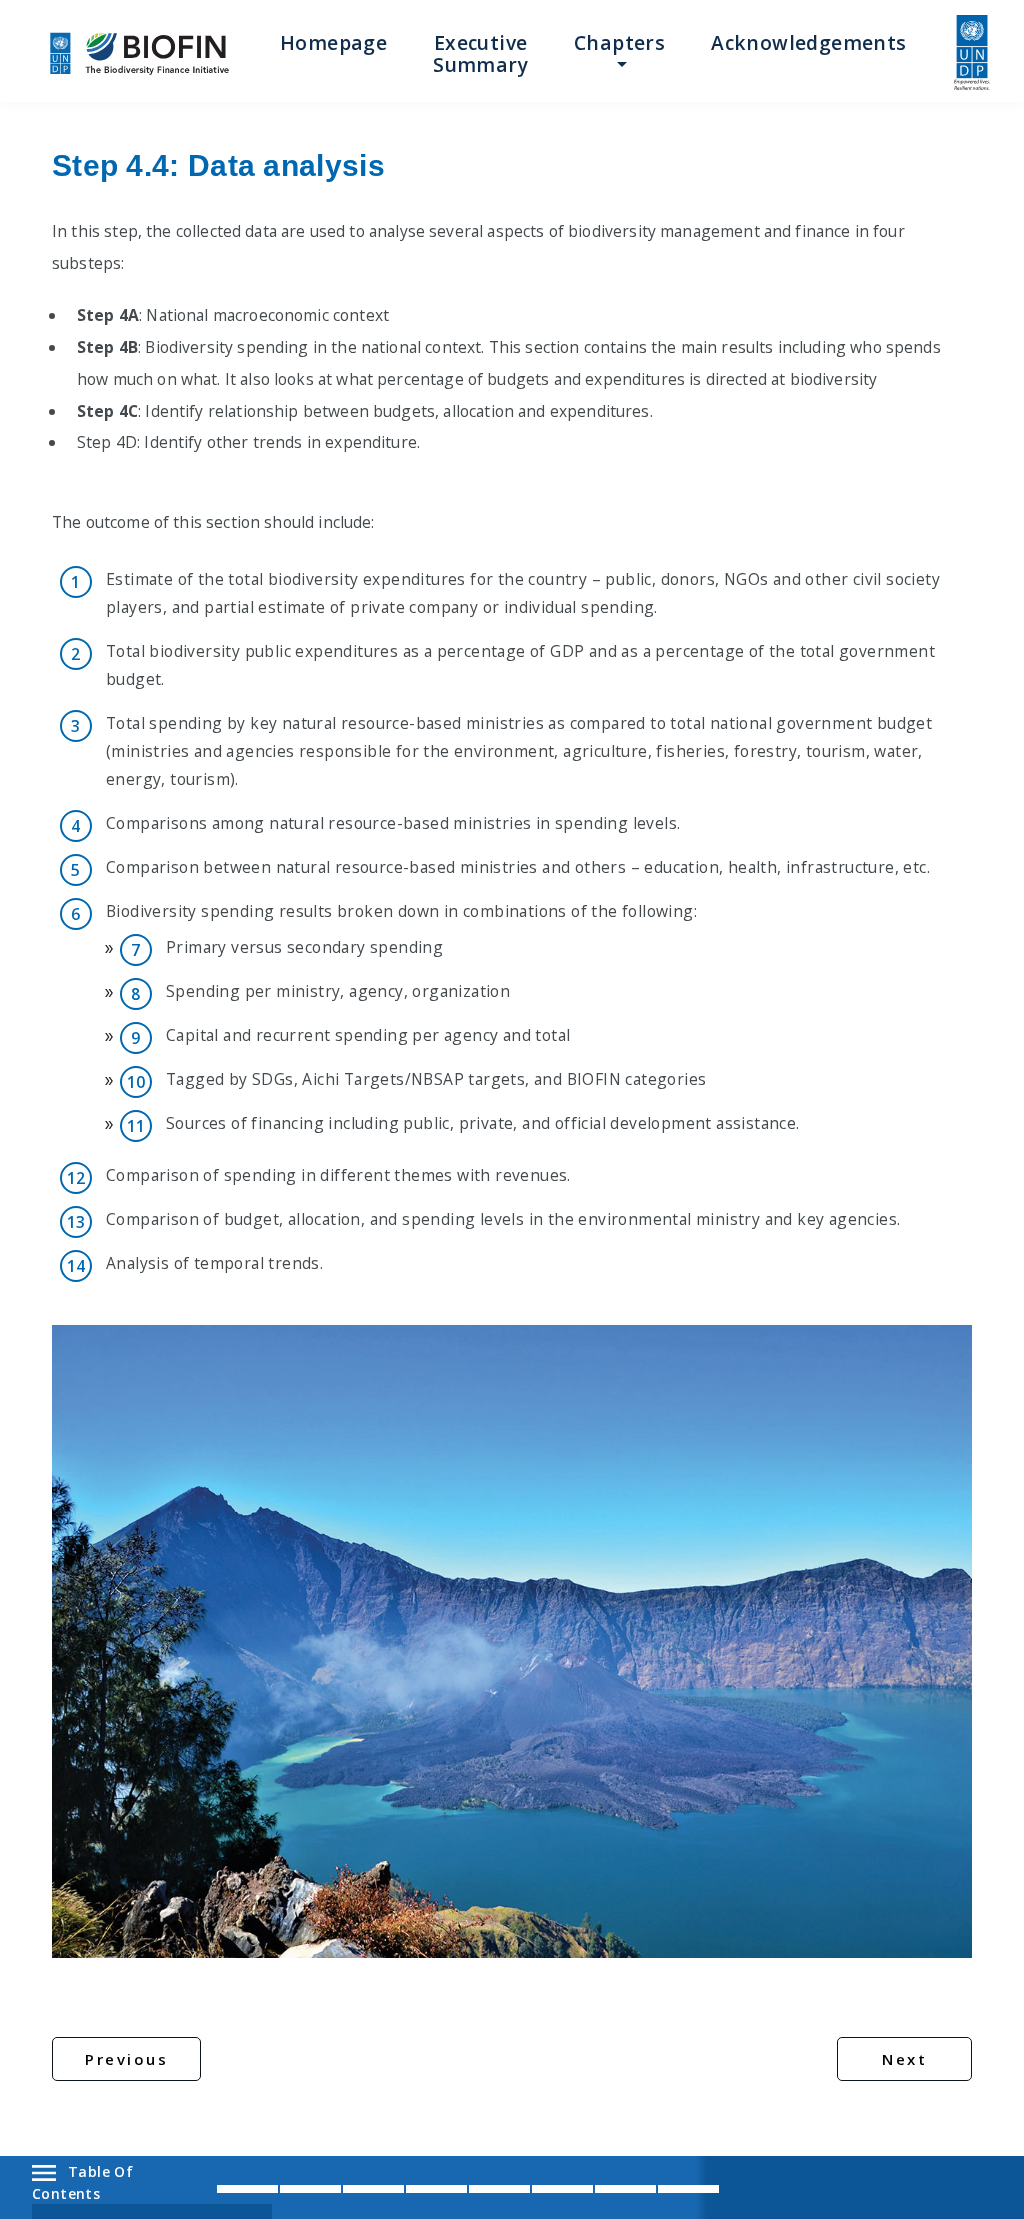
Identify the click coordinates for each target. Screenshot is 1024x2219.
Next (904, 2059)
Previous (126, 2059)
